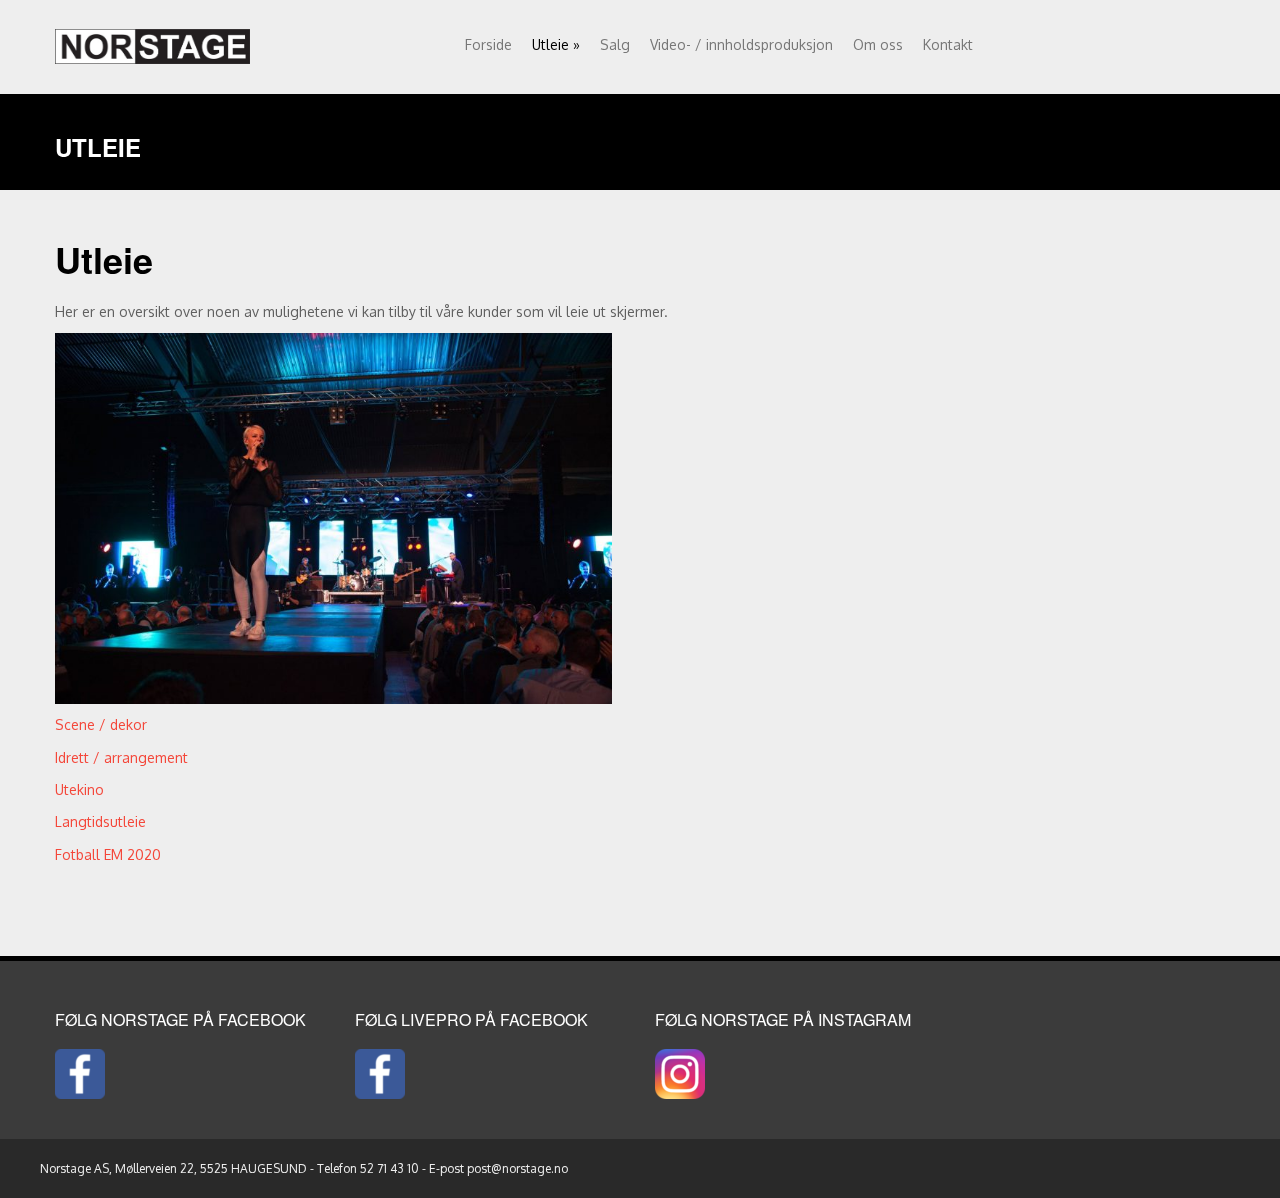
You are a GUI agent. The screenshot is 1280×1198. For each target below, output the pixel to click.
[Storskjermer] (152, 42)
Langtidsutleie (100, 821)
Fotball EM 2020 (108, 854)
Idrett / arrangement (121, 757)
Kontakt (948, 44)
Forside (488, 44)
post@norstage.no (517, 1168)
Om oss (878, 44)
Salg (615, 44)
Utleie (556, 44)
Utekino (79, 789)
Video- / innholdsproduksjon (741, 44)
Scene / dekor (101, 724)
